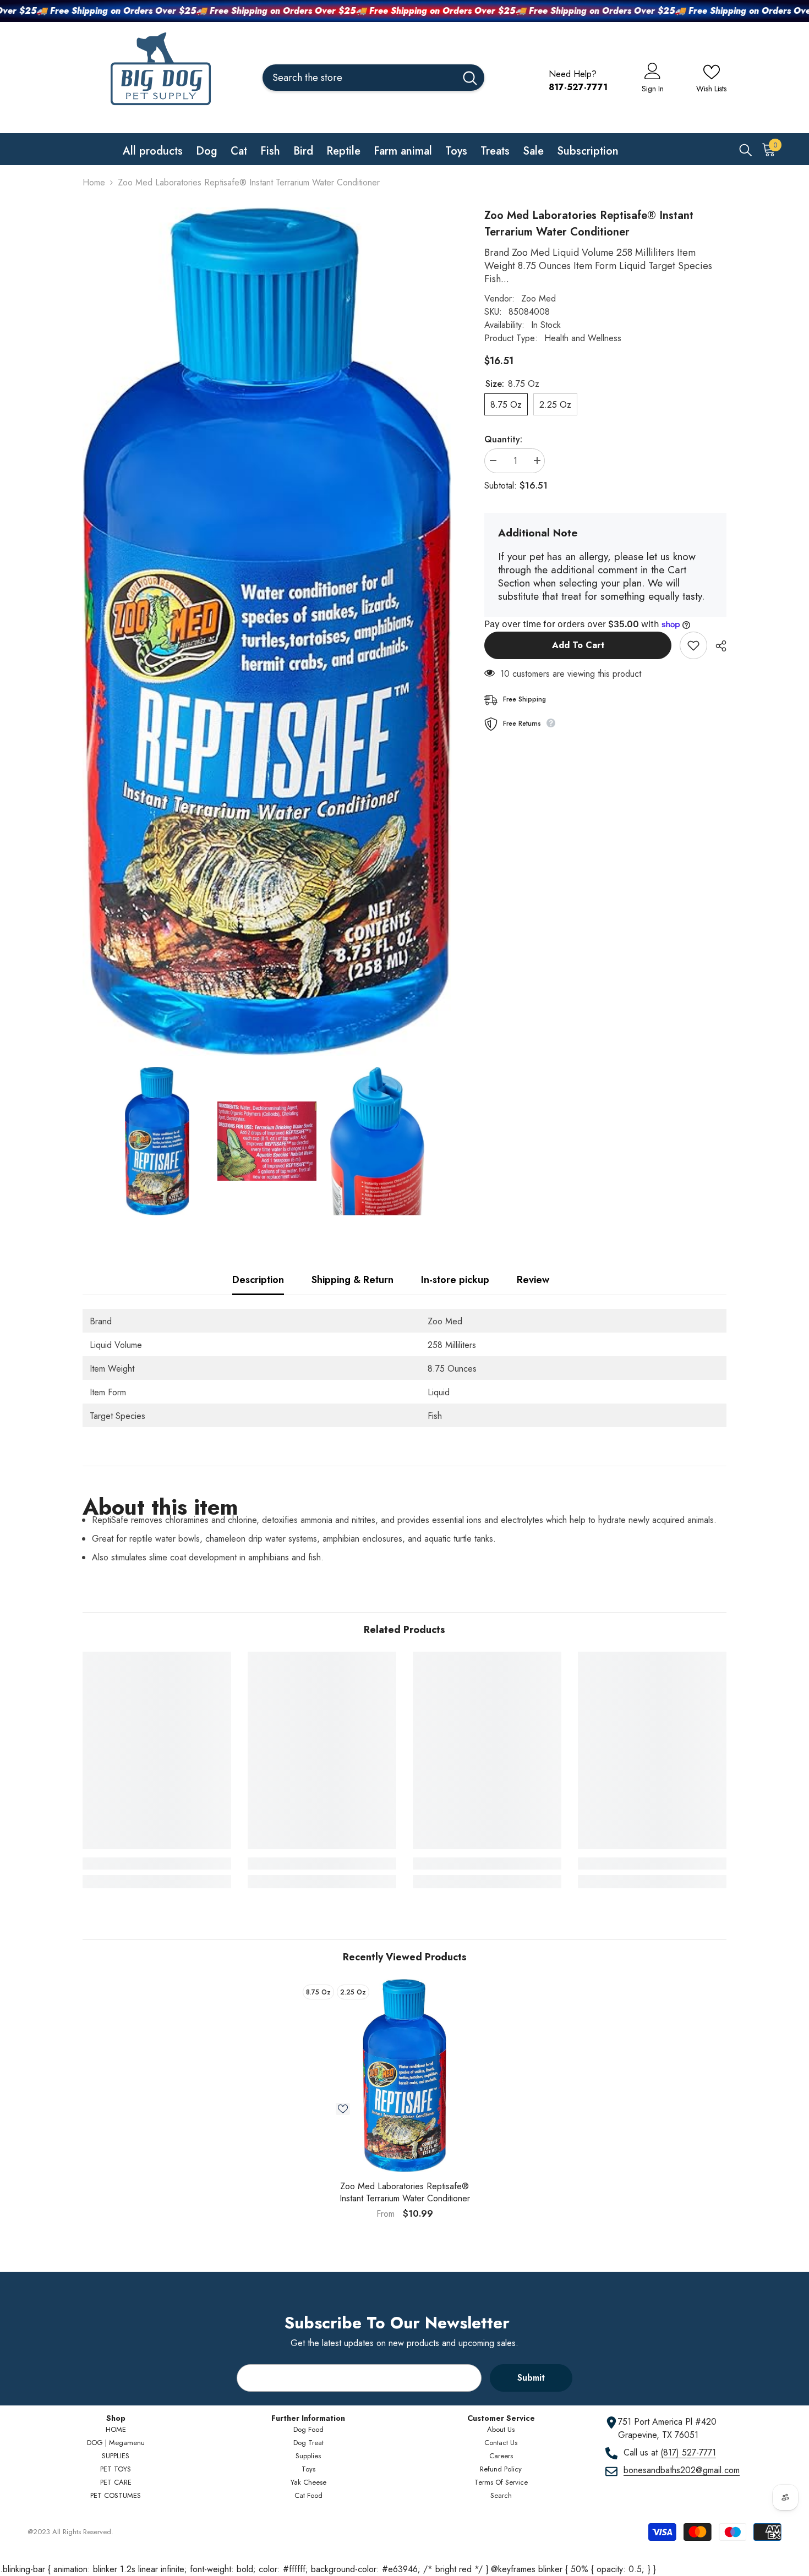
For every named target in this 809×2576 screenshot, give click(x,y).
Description (258, 1280)
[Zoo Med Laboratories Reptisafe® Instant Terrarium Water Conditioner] (404, 2076)
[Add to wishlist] (693, 645)
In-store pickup (455, 1280)
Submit (531, 2378)
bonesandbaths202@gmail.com (682, 2470)
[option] (404, 2103)
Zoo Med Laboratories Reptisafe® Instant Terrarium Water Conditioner (405, 2193)
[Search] (373, 78)
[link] (157, 1864)
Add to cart (578, 645)
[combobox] (359, 78)
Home (94, 182)
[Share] (717, 646)
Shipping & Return (352, 1280)
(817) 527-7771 (688, 2452)
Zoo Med (539, 298)
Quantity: (503, 439)
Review (533, 1280)
